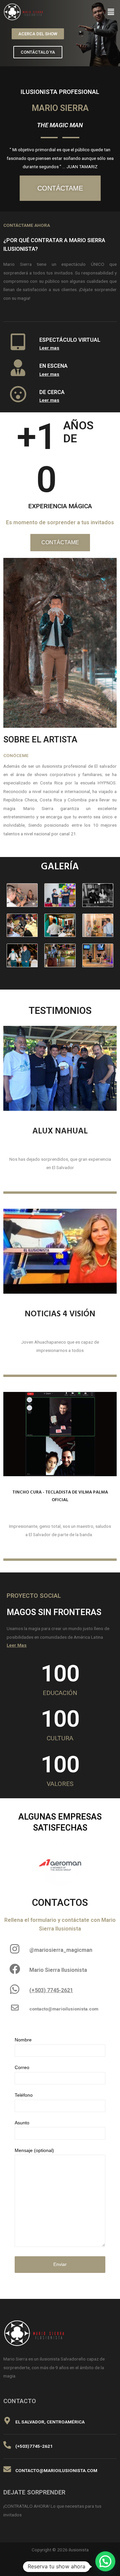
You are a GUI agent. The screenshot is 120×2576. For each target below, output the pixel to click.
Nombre (23, 2040)
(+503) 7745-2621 (51, 1990)
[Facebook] (46, 2567)
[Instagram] (74, 2567)
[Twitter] (60, 2567)
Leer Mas (17, 1645)
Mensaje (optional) (34, 2150)
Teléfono (24, 2095)
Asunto (22, 2123)
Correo (22, 2068)
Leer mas (49, 348)
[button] (38, 34)
